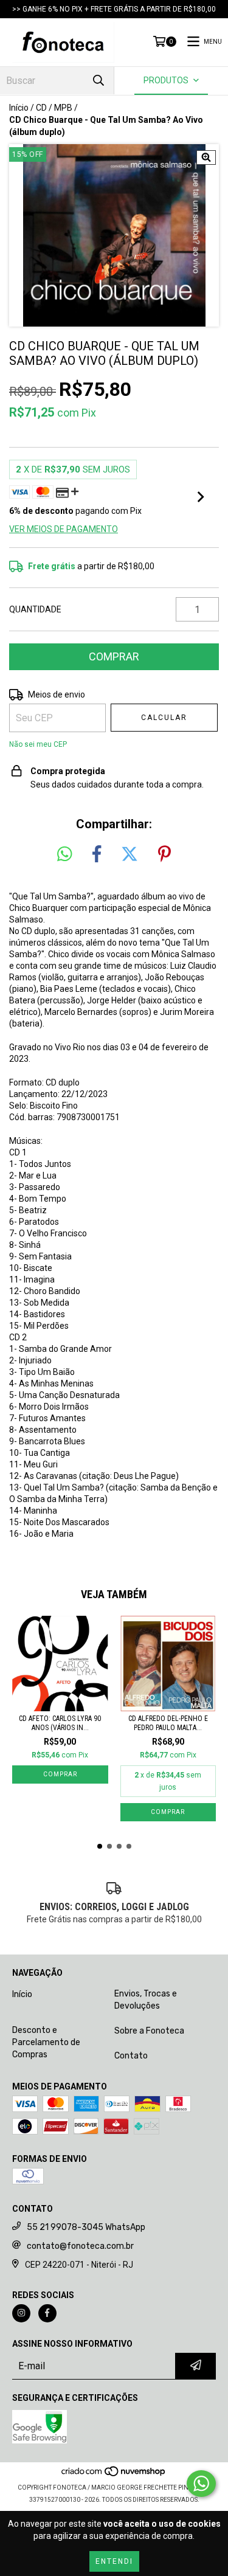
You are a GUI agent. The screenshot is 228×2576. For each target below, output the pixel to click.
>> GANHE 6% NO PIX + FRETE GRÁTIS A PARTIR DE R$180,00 (114, 9)
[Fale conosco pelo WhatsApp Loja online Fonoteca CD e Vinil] (201, 2484)
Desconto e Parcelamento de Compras (46, 2042)
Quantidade (35, 609)
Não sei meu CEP (38, 744)
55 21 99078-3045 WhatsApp (86, 2227)
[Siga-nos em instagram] (21, 2313)
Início (19, 108)
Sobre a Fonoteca (149, 2031)
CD (41, 108)
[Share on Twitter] (130, 854)
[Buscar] (98, 81)
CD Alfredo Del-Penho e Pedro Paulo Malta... (168, 1723)
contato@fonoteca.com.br (80, 2246)
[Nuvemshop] (114, 2475)
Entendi (114, 2561)
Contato (131, 2056)
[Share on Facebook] (97, 854)
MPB (63, 108)
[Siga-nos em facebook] (47, 2313)
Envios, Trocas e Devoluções (146, 2000)
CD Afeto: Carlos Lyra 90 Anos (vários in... (60, 1723)
